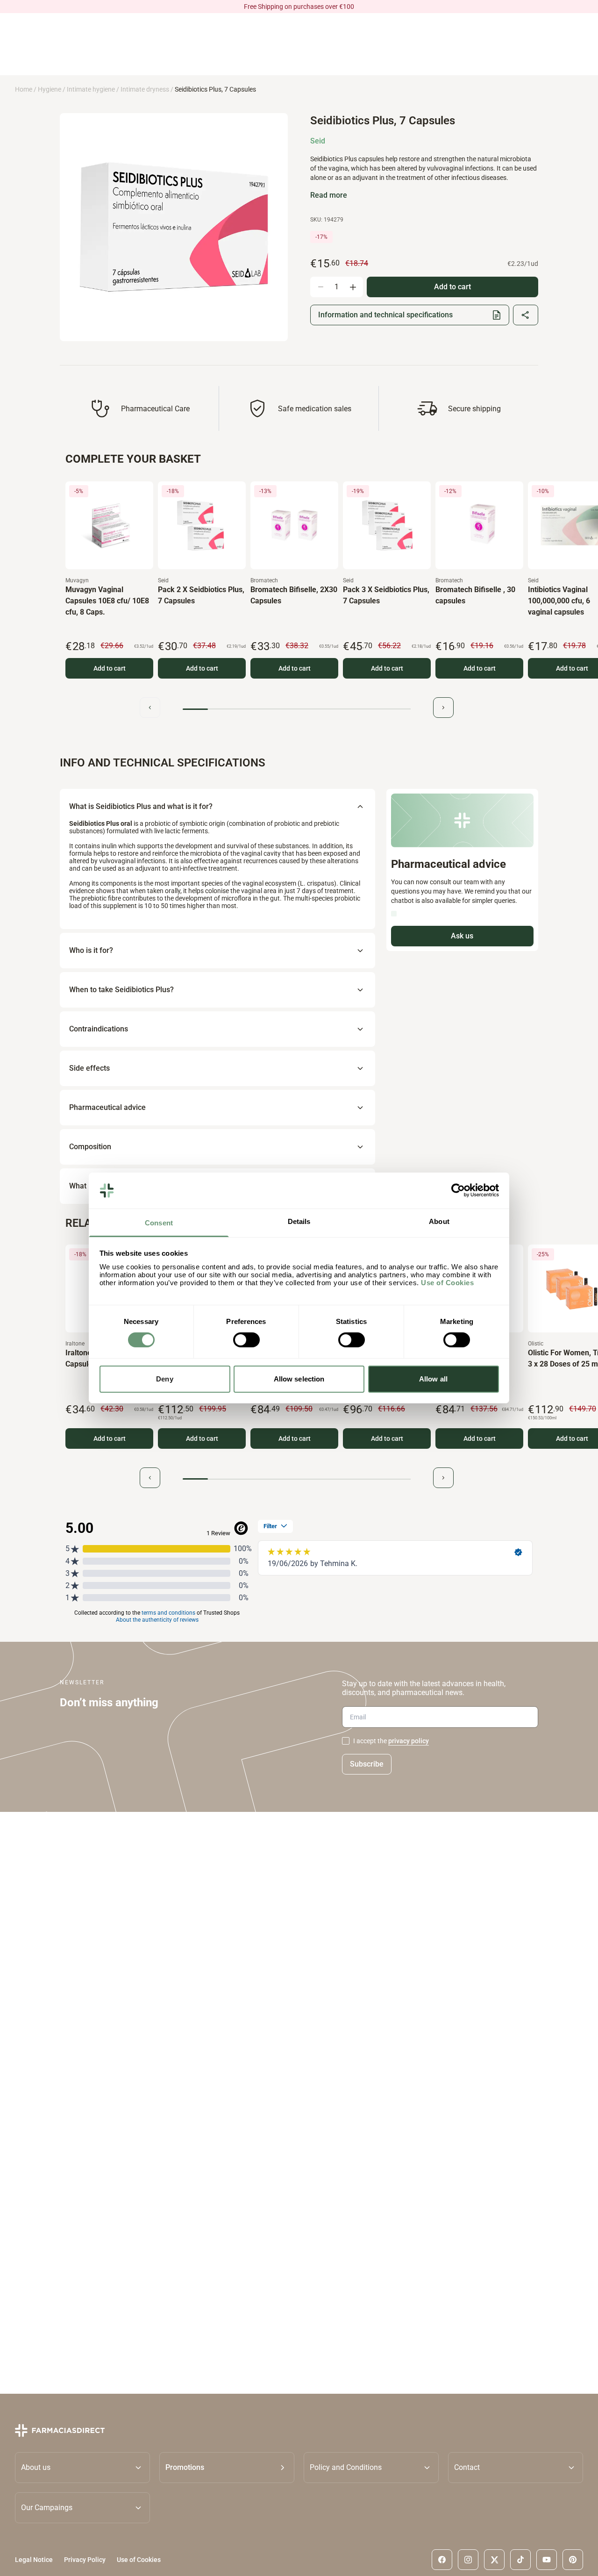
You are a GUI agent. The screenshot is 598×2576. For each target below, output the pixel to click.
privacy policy (409, 1741)
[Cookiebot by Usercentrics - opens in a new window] (458, 1190)
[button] (227, 2467)
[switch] (246, 1340)
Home (24, 89)
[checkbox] (346, 1741)
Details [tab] (299, 1221)
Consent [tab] (159, 1223)
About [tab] (439, 1221)
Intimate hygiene (91, 89)
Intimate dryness (145, 89)
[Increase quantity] (353, 287)
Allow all (433, 1379)
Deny (164, 1379)
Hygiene (50, 89)
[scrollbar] (297, 709)
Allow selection (299, 1379)
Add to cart (110, 668)
